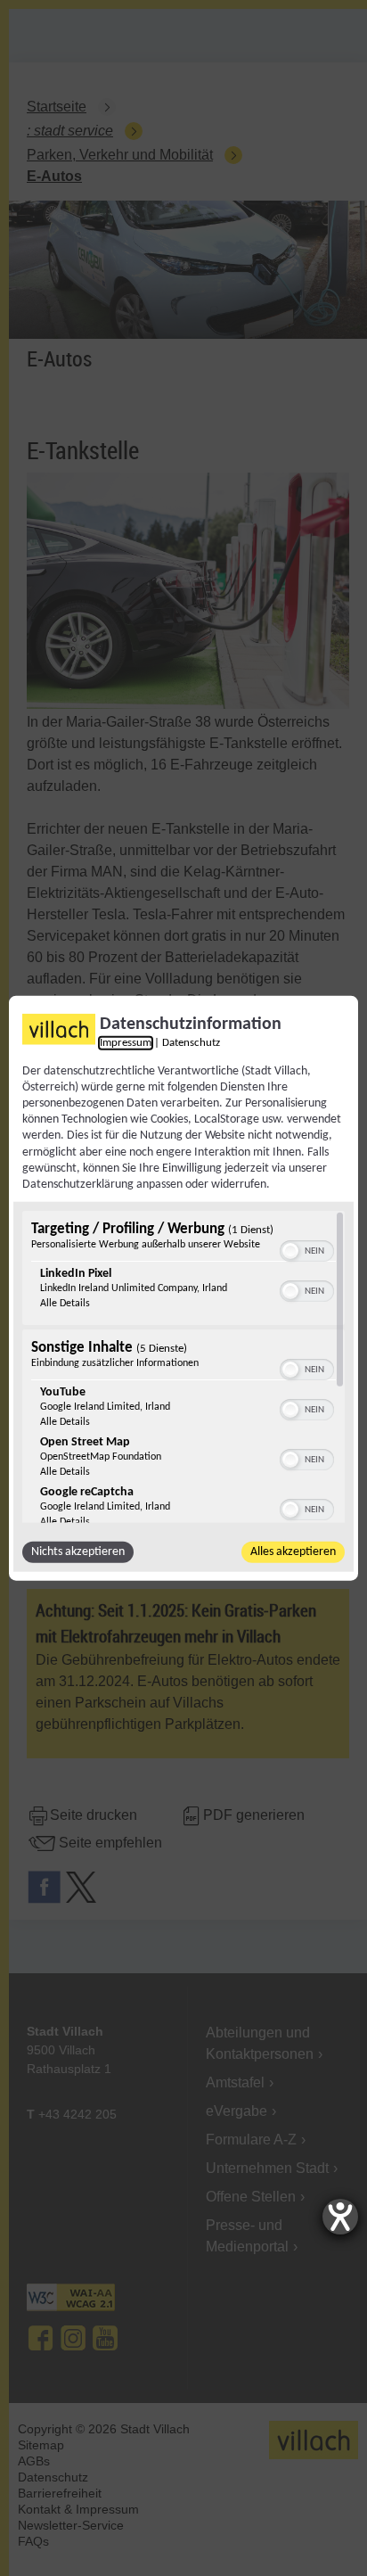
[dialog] (183, 1288)
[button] (290, 1251)
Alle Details (65, 1304)
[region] (183, 1367)
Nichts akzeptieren (78, 1552)
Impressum (126, 1042)
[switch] (307, 1249)
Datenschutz (191, 1042)
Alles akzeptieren (293, 1552)
